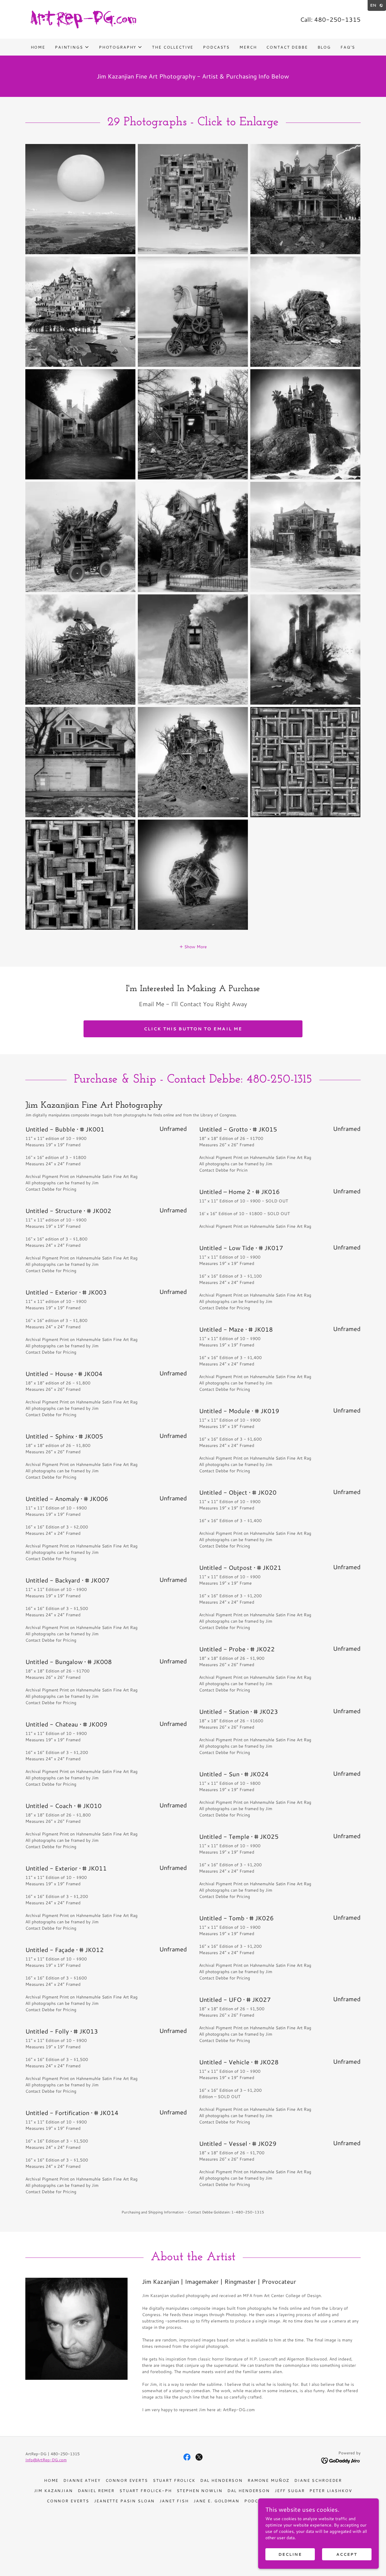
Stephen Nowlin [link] (200, 2491)
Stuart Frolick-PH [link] (146, 2491)
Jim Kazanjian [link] (54, 2491)
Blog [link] (324, 47)
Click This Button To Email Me (193, 1029)
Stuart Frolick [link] (174, 2480)
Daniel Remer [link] (96, 2491)
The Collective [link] (173, 47)
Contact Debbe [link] (287, 47)
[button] (72, 47)
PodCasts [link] (216, 47)
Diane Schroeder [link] (318, 2480)
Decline (290, 2554)
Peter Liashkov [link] (331, 2491)
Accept (347, 2554)
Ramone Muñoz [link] (269, 2480)
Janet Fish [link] (174, 2501)
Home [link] (38, 47)
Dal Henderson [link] (221, 2480)
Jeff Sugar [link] (290, 2491)
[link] (83, 19)
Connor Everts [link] (127, 2480)
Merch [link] (248, 47)
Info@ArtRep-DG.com (46, 2460)
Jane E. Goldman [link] (217, 2501)
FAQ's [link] (348, 47)
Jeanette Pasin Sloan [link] (124, 2501)
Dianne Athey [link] (82, 2480)
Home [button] (51, 2480)
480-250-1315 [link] (337, 19)
